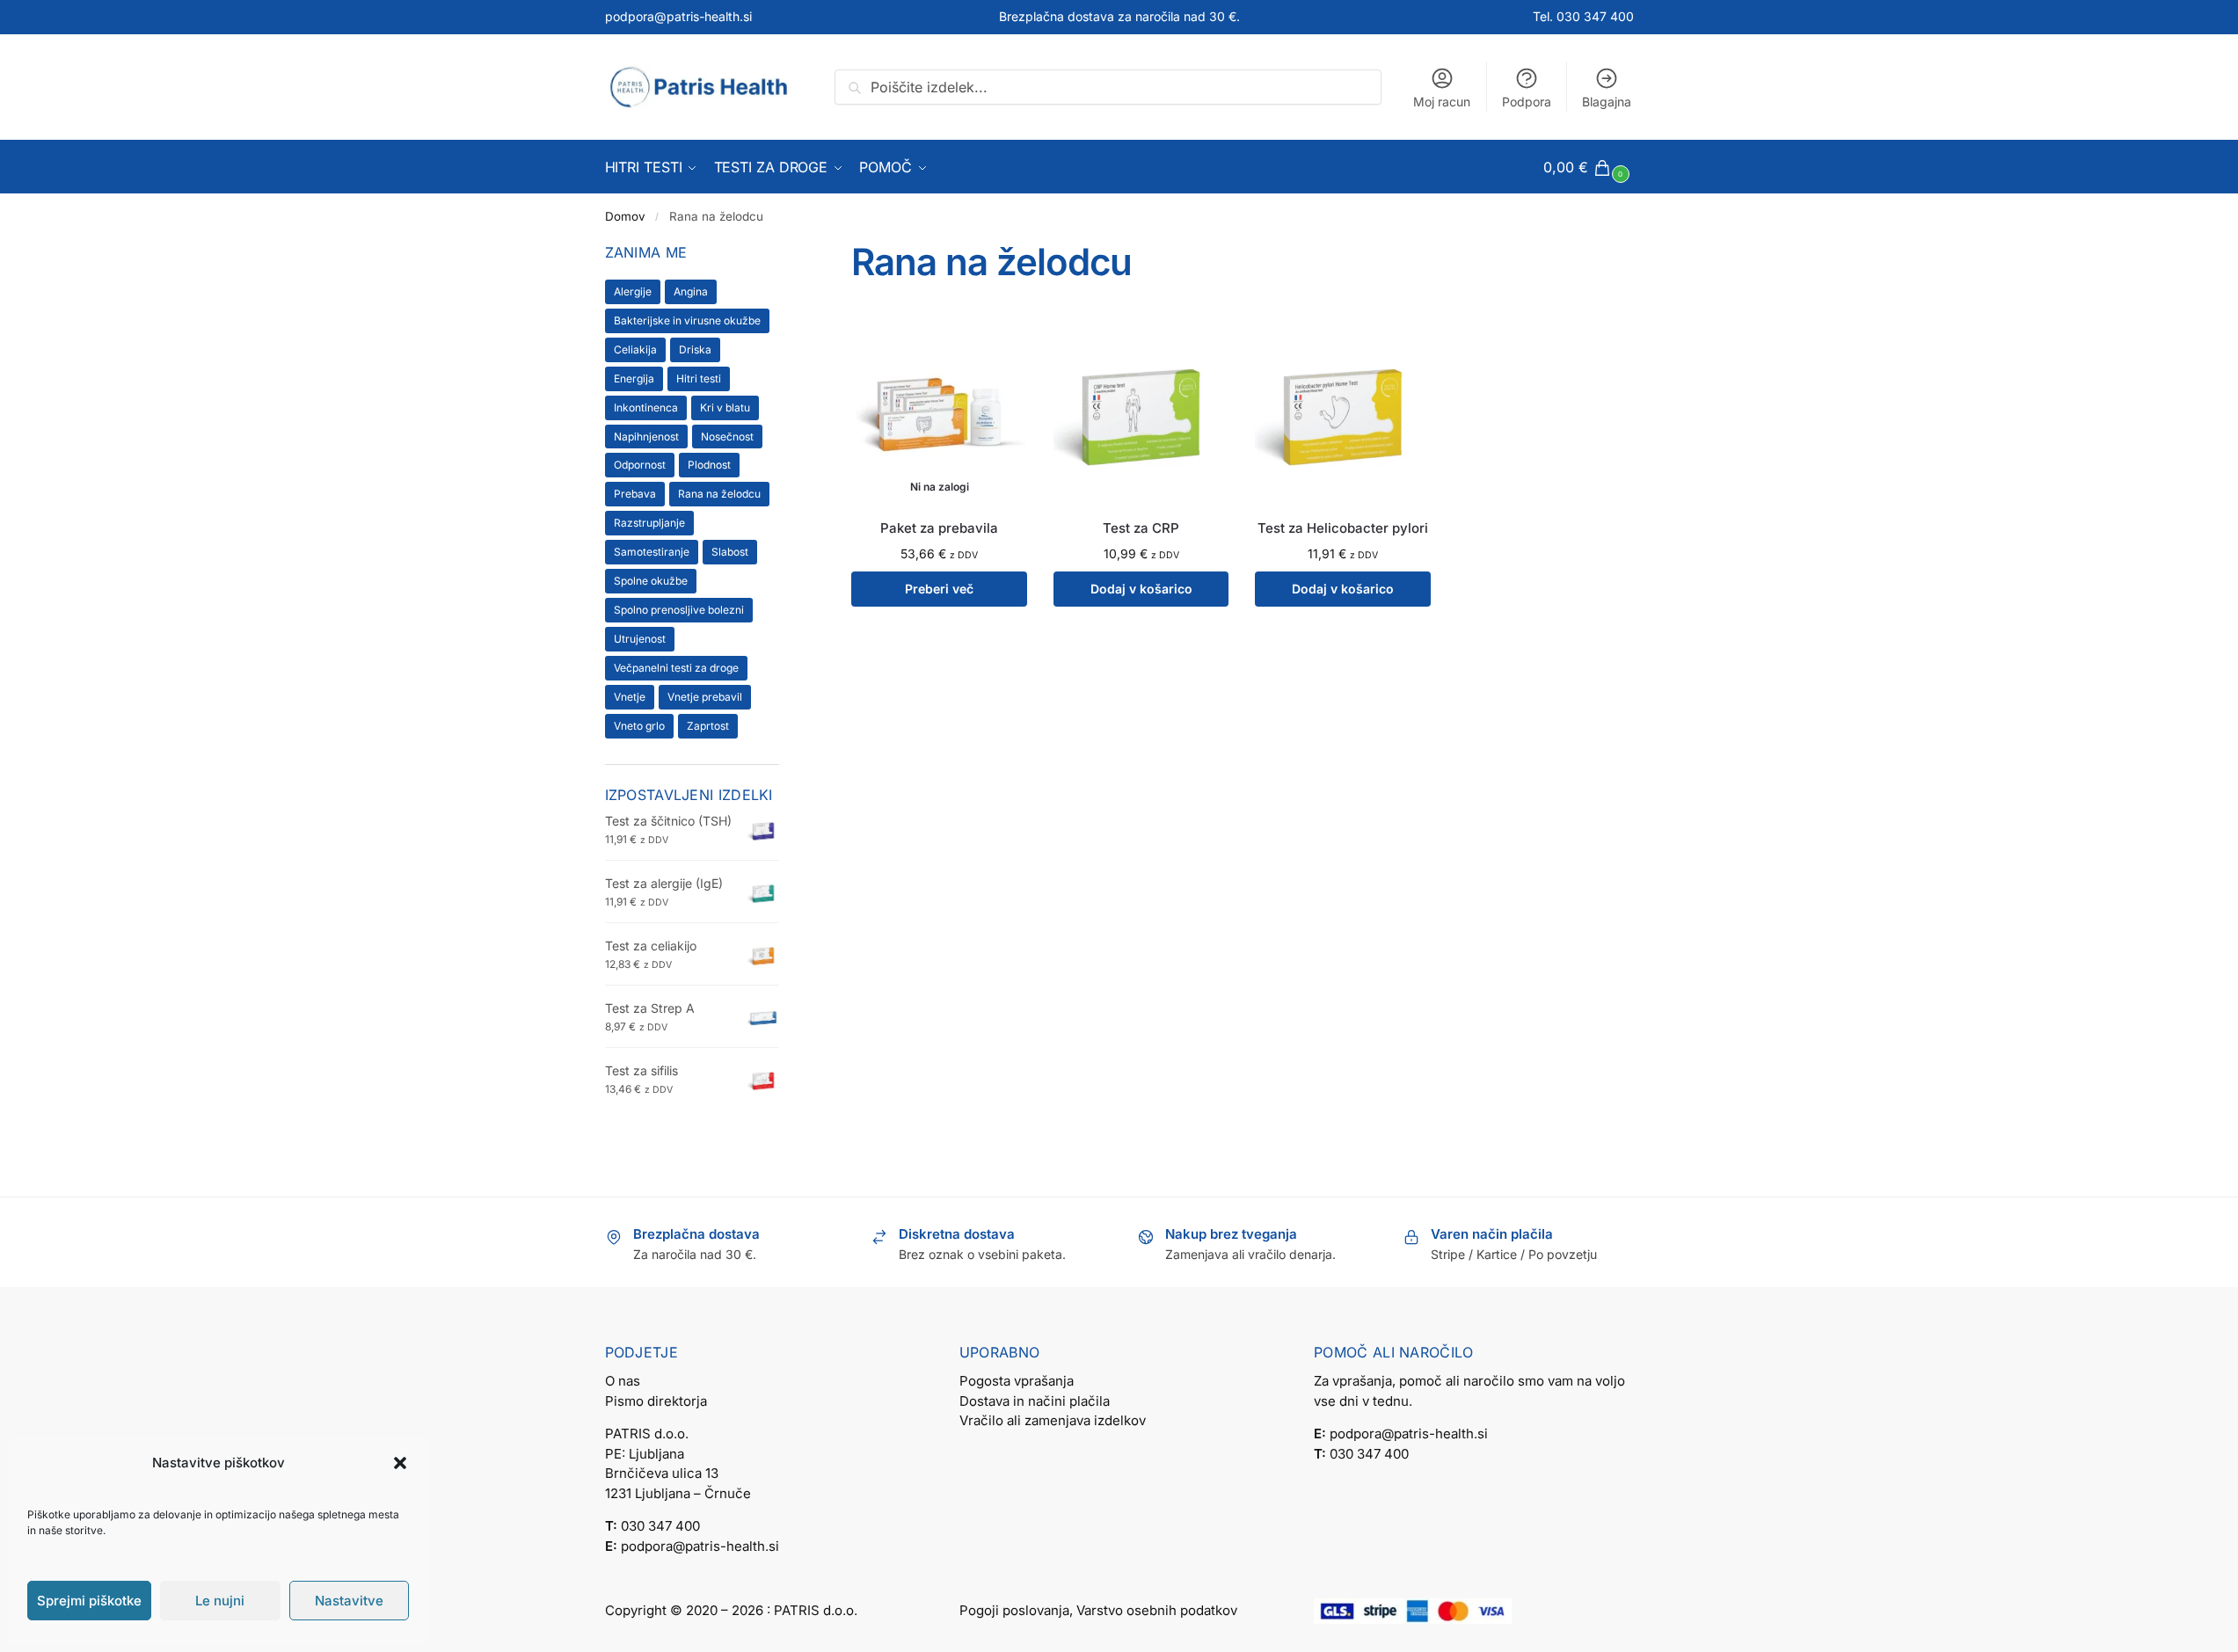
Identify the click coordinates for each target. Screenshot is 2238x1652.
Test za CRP (1141, 528)
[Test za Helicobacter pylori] (1343, 415)
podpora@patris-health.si (678, 16)
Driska (695, 349)
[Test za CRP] (1141, 415)
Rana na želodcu (719, 494)
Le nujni (220, 1601)
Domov (625, 216)
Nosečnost (727, 437)
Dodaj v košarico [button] (1141, 589)
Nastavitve (349, 1601)
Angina (691, 291)
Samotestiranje (652, 552)
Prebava (635, 494)
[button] (400, 1463)
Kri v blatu (725, 408)
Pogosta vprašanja (1017, 1381)
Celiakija (635, 349)
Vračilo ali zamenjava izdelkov (1053, 1420)
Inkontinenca (646, 408)
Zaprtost (708, 726)
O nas (623, 1381)
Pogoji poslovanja (1014, 1610)
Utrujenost (640, 639)
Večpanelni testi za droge (676, 668)
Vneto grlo (639, 726)
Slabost (730, 552)
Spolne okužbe (651, 581)
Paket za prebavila (939, 528)
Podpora (1527, 102)
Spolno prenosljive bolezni (679, 610)
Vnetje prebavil (705, 697)
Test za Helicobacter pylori (1343, 528)
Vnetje (630, 697)
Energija (634, 378)
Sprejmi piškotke (89, 1601)
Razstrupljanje (649, 523)
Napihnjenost (646, 437)
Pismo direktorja (656, 1401)
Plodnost (709, 465)
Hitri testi (699, 378)
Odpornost (640, 465)
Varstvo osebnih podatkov (1157, 1610)
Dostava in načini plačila (1035, 1401)
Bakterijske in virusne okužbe (687, 320)
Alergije (633, 291)
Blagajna (1607, 102)
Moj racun (1442, 102)
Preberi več (939, 589)
